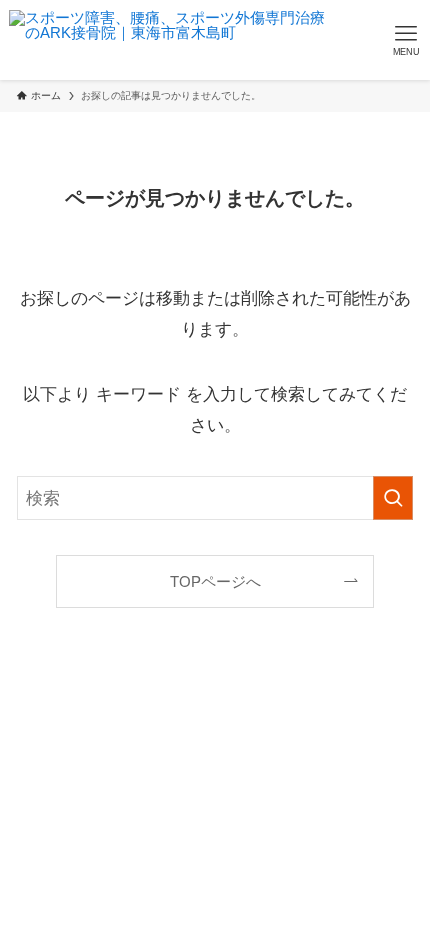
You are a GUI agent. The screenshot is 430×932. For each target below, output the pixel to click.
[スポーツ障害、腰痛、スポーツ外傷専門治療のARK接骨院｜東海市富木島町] (167, 40)
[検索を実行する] (393, 498)
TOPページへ (215, 581)
